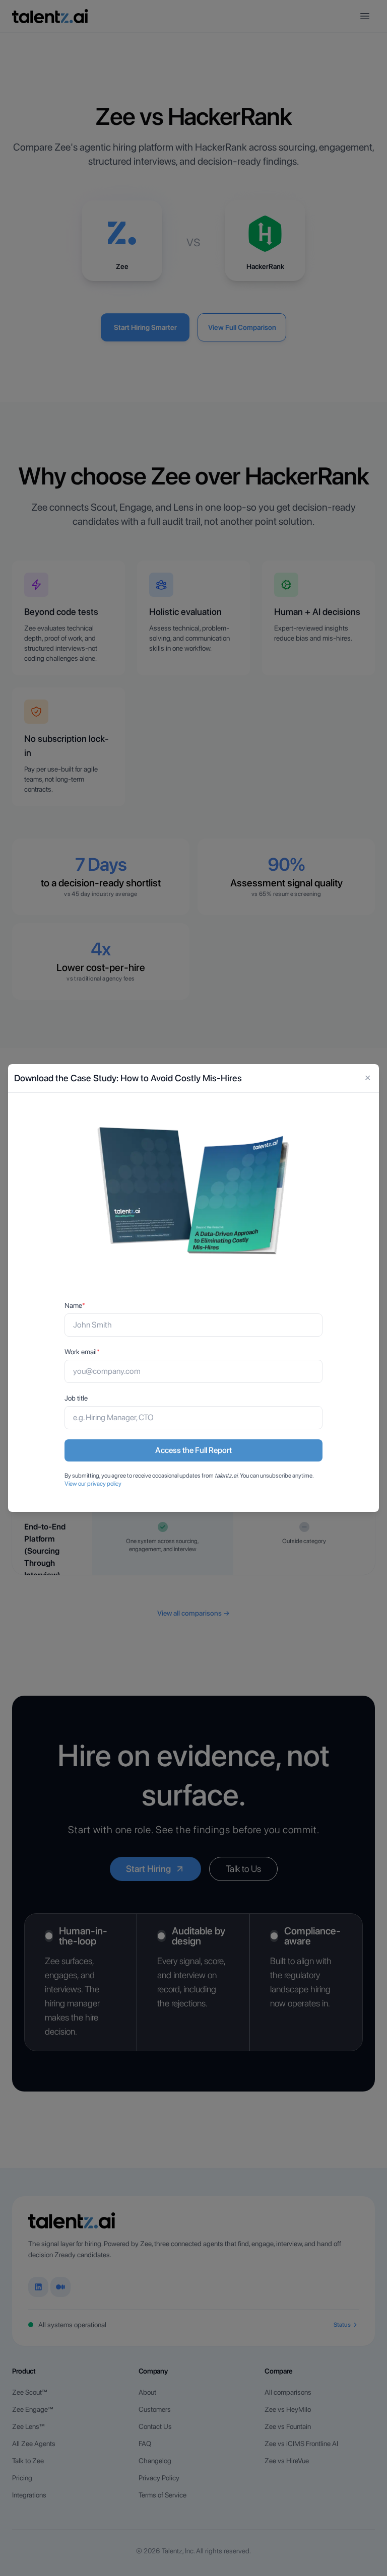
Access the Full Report (193, 1450)
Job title (76, 1398)
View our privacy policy (93, 1484)
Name (75, 1305)
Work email (82, 1352)
